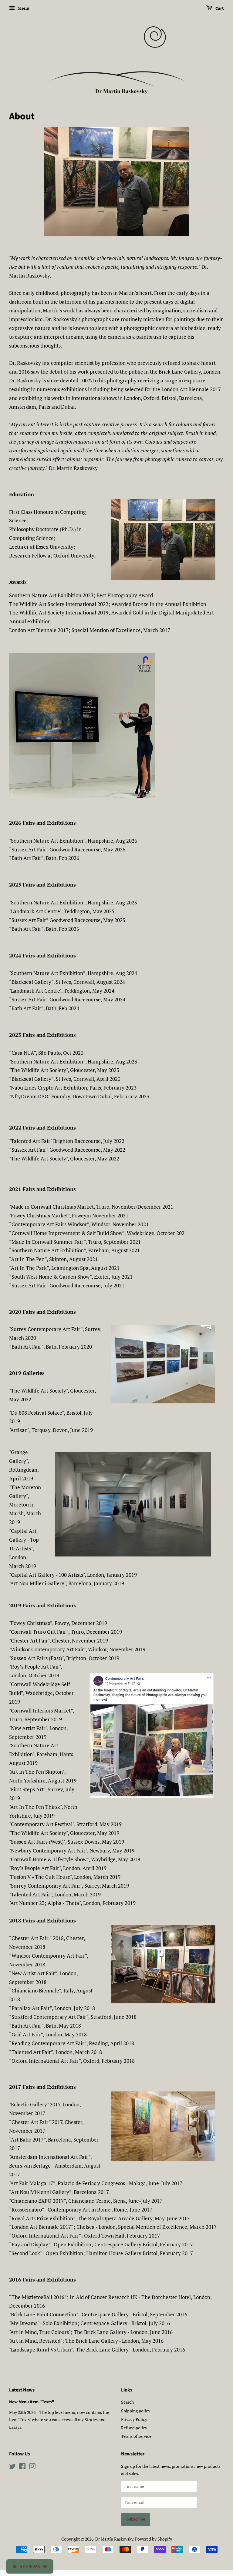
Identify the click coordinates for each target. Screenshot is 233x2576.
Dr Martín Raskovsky (114, 2539)
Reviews (30, 2566)
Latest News (22, 2390)
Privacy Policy (134, 2419)
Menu (23, 8)
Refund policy (134, 2428)
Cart (219, 8)
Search (127, 2402)
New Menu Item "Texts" (32, 2402)
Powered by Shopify (154, 2539)
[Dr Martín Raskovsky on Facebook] (22, 2467)
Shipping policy (136, 2411)
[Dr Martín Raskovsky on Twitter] (12, 2467)
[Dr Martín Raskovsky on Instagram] (32, 2467)
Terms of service (136, 2436)
